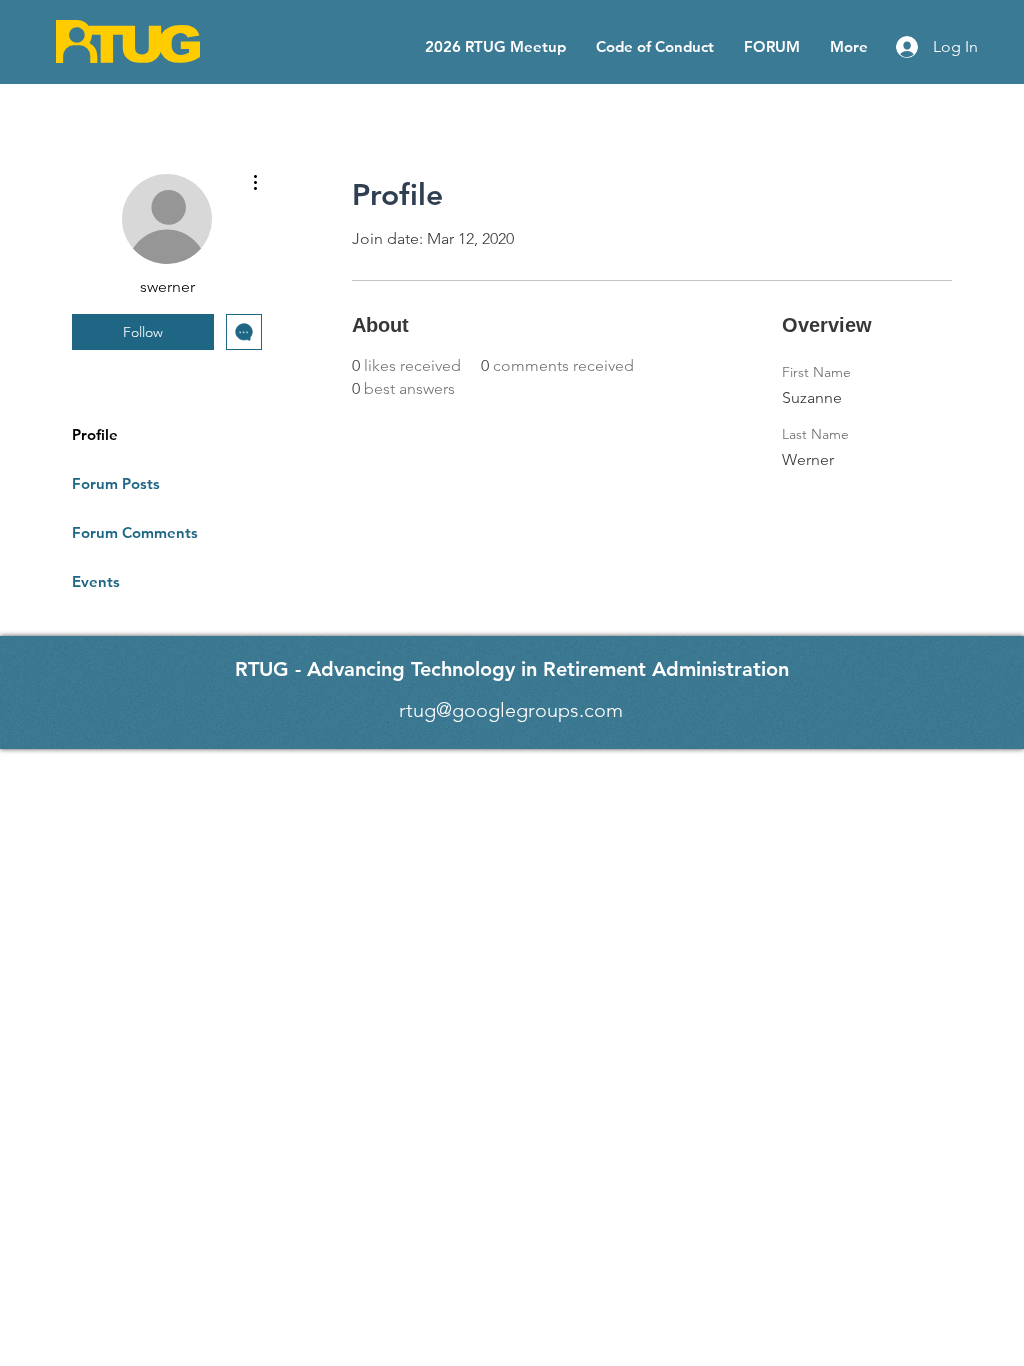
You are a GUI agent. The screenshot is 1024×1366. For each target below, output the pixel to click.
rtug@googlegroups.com (511, 710)
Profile (95, 434)
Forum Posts (116, 483)
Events (96, 581)
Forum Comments (135, 532)
